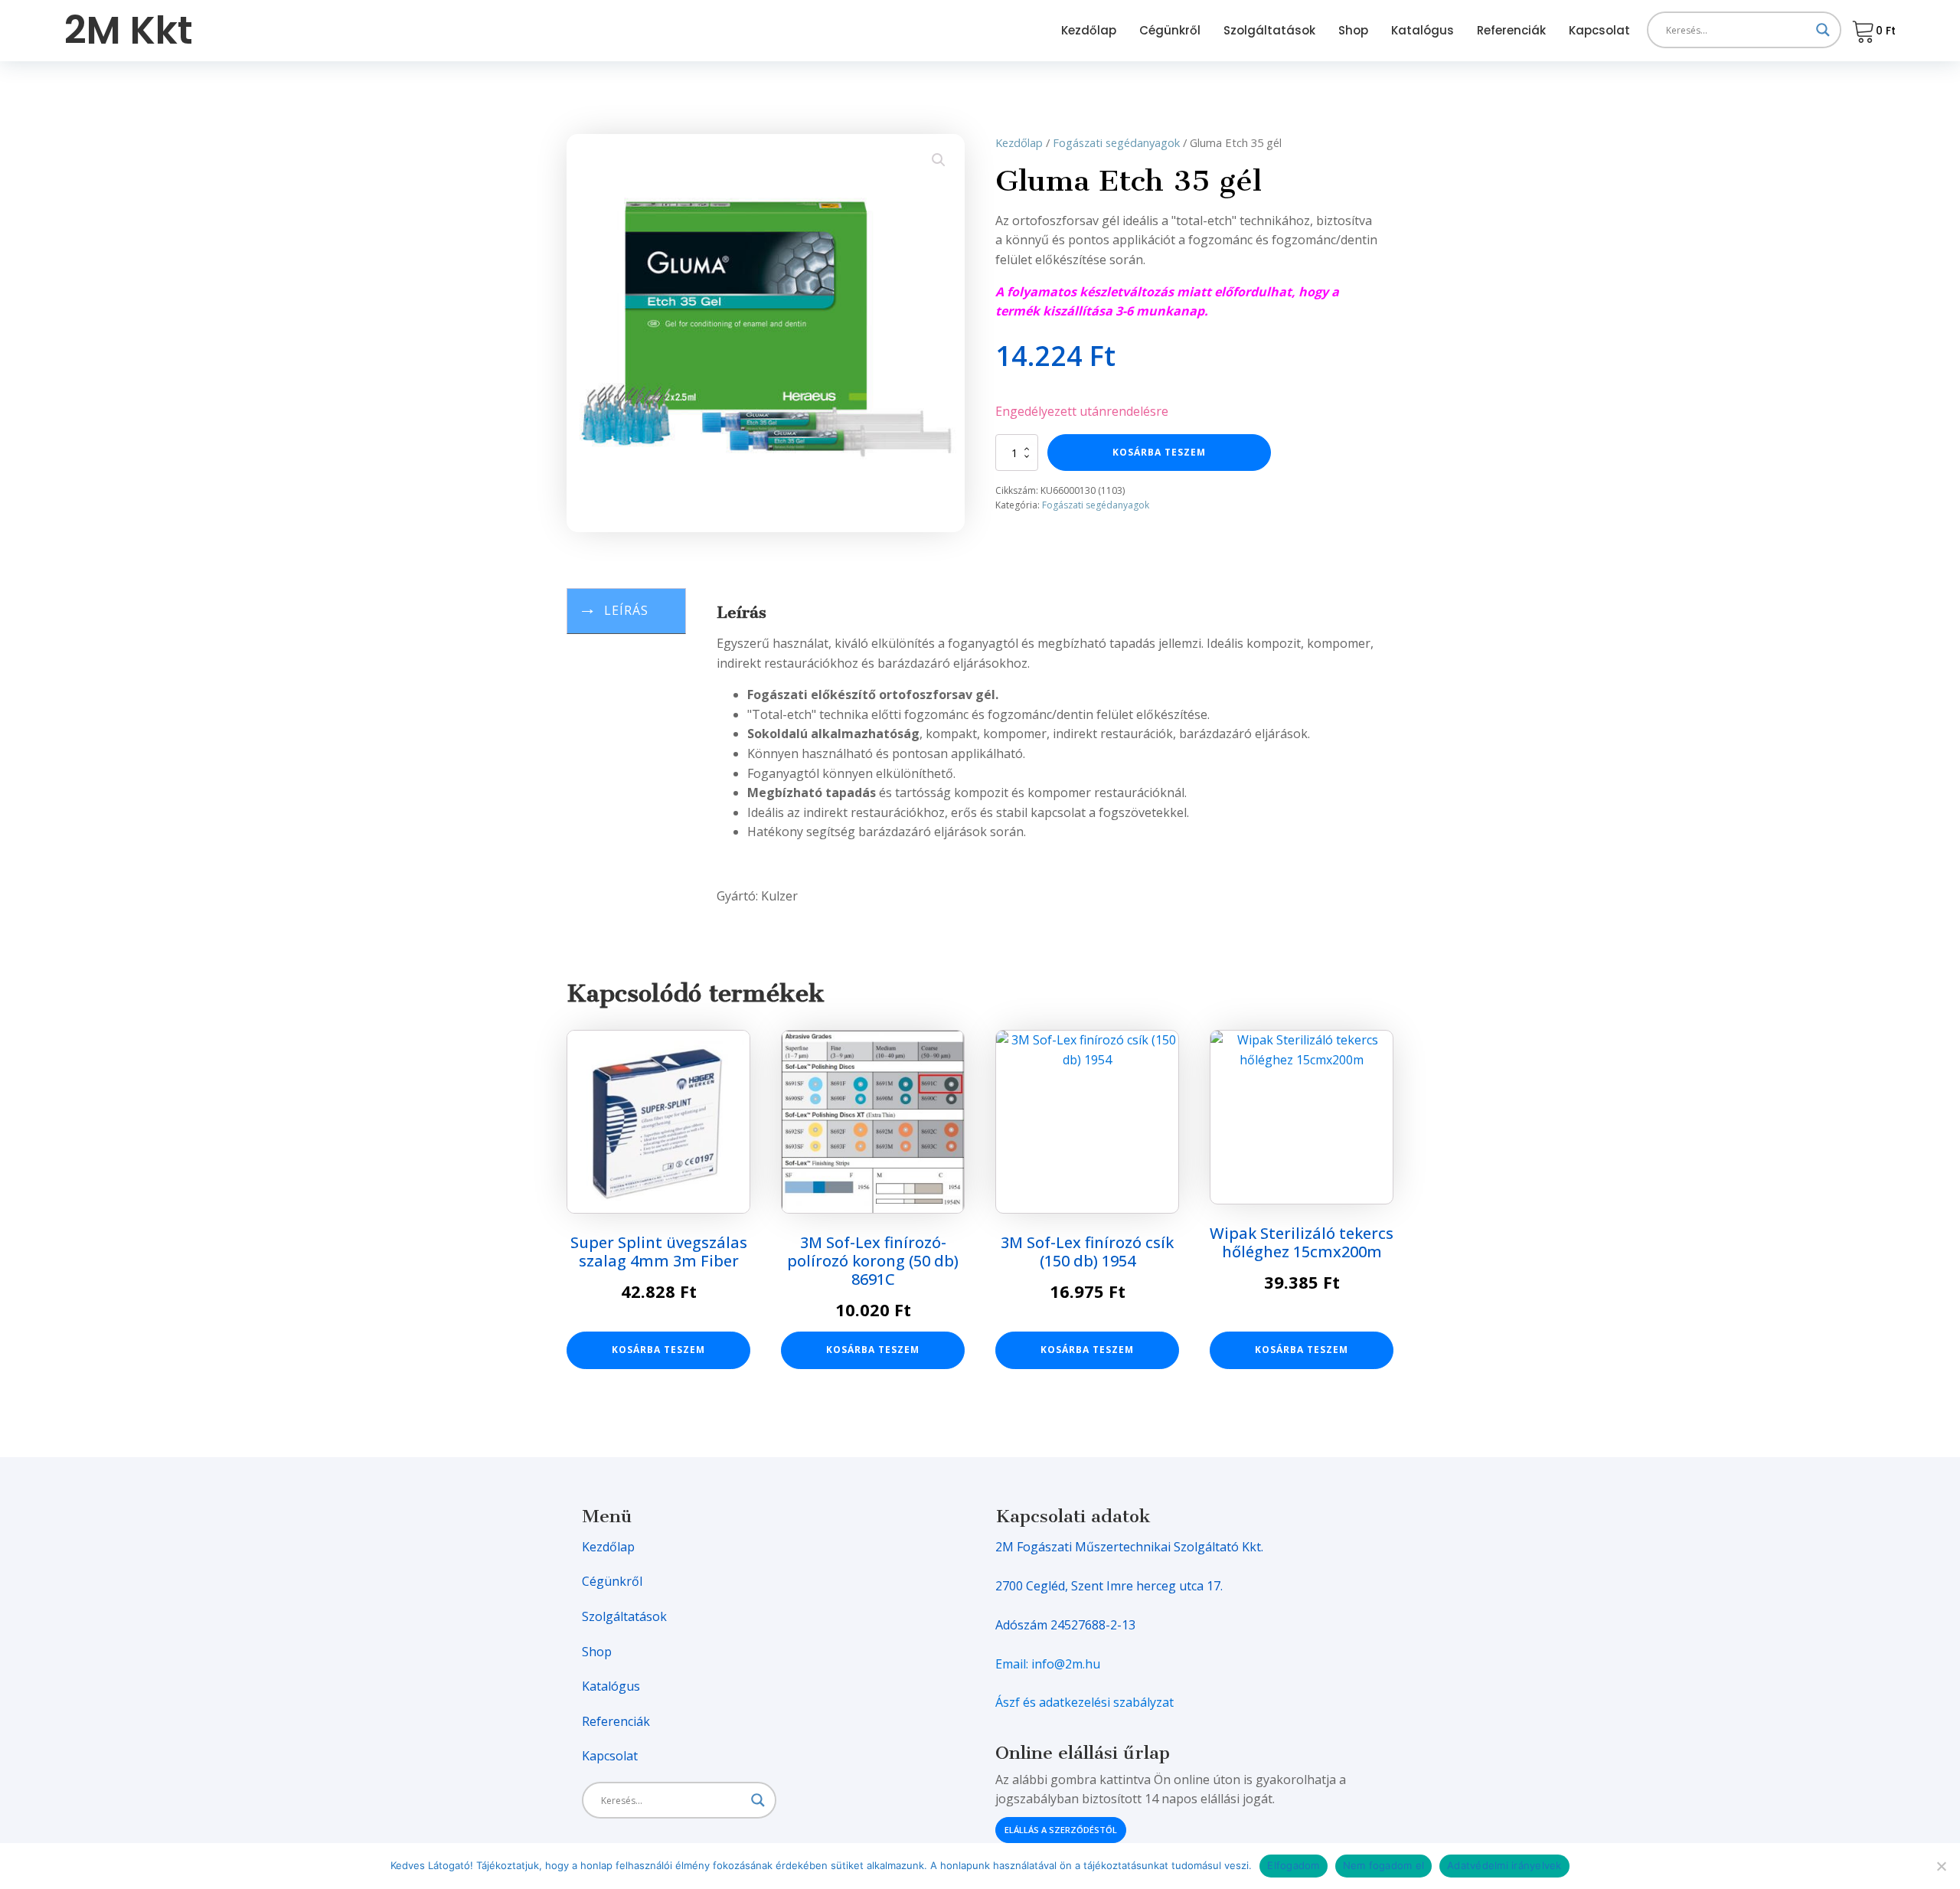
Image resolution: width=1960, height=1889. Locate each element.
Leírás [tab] (626, 610)
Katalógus (1423, 30)
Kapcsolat (1599, 30)
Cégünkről (1170, 30)
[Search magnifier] (1823, 30)
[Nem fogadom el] (1941, 1866)
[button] (939, 160)
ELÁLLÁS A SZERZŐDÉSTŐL (1061, 1830)
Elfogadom (1293, 1865)
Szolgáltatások (1269, 30)
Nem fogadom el (1384, 1865)
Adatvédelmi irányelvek (1504, 1865)
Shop (1353, 30)
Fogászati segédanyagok (1116, 142)
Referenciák (1511, 30)
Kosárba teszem (1159, 452)
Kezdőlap (1089, 30)
